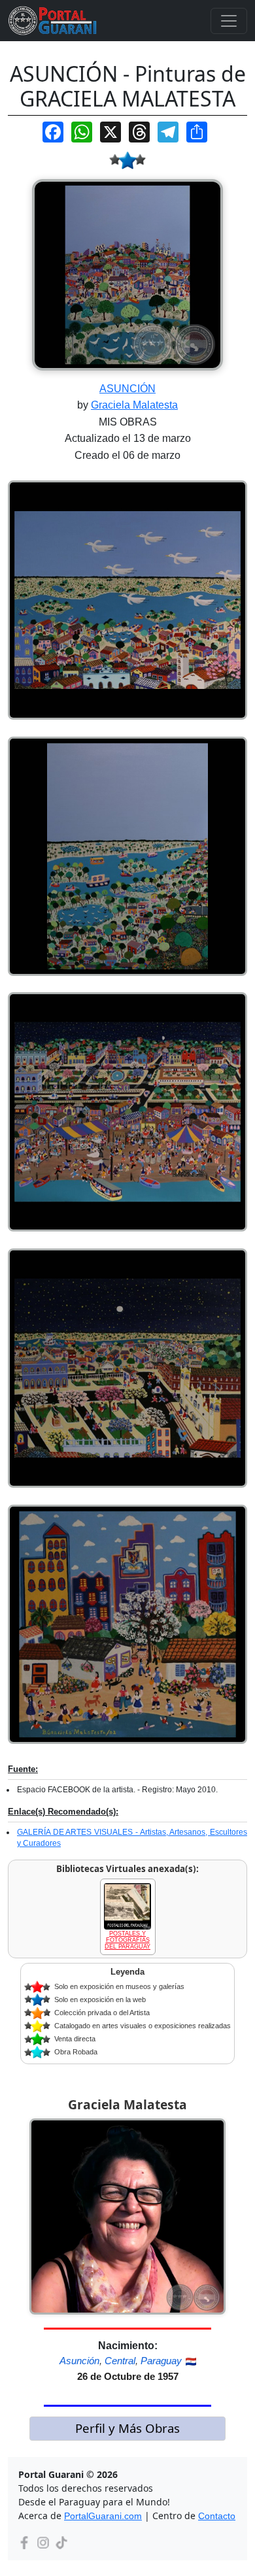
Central (120, 2361)
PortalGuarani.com (103, 2516)
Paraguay (161, 2361)
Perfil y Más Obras (127, 2428)
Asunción (79, 2361)
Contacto (217, 2516)
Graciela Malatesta (134, 405)
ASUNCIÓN (127, 389)
